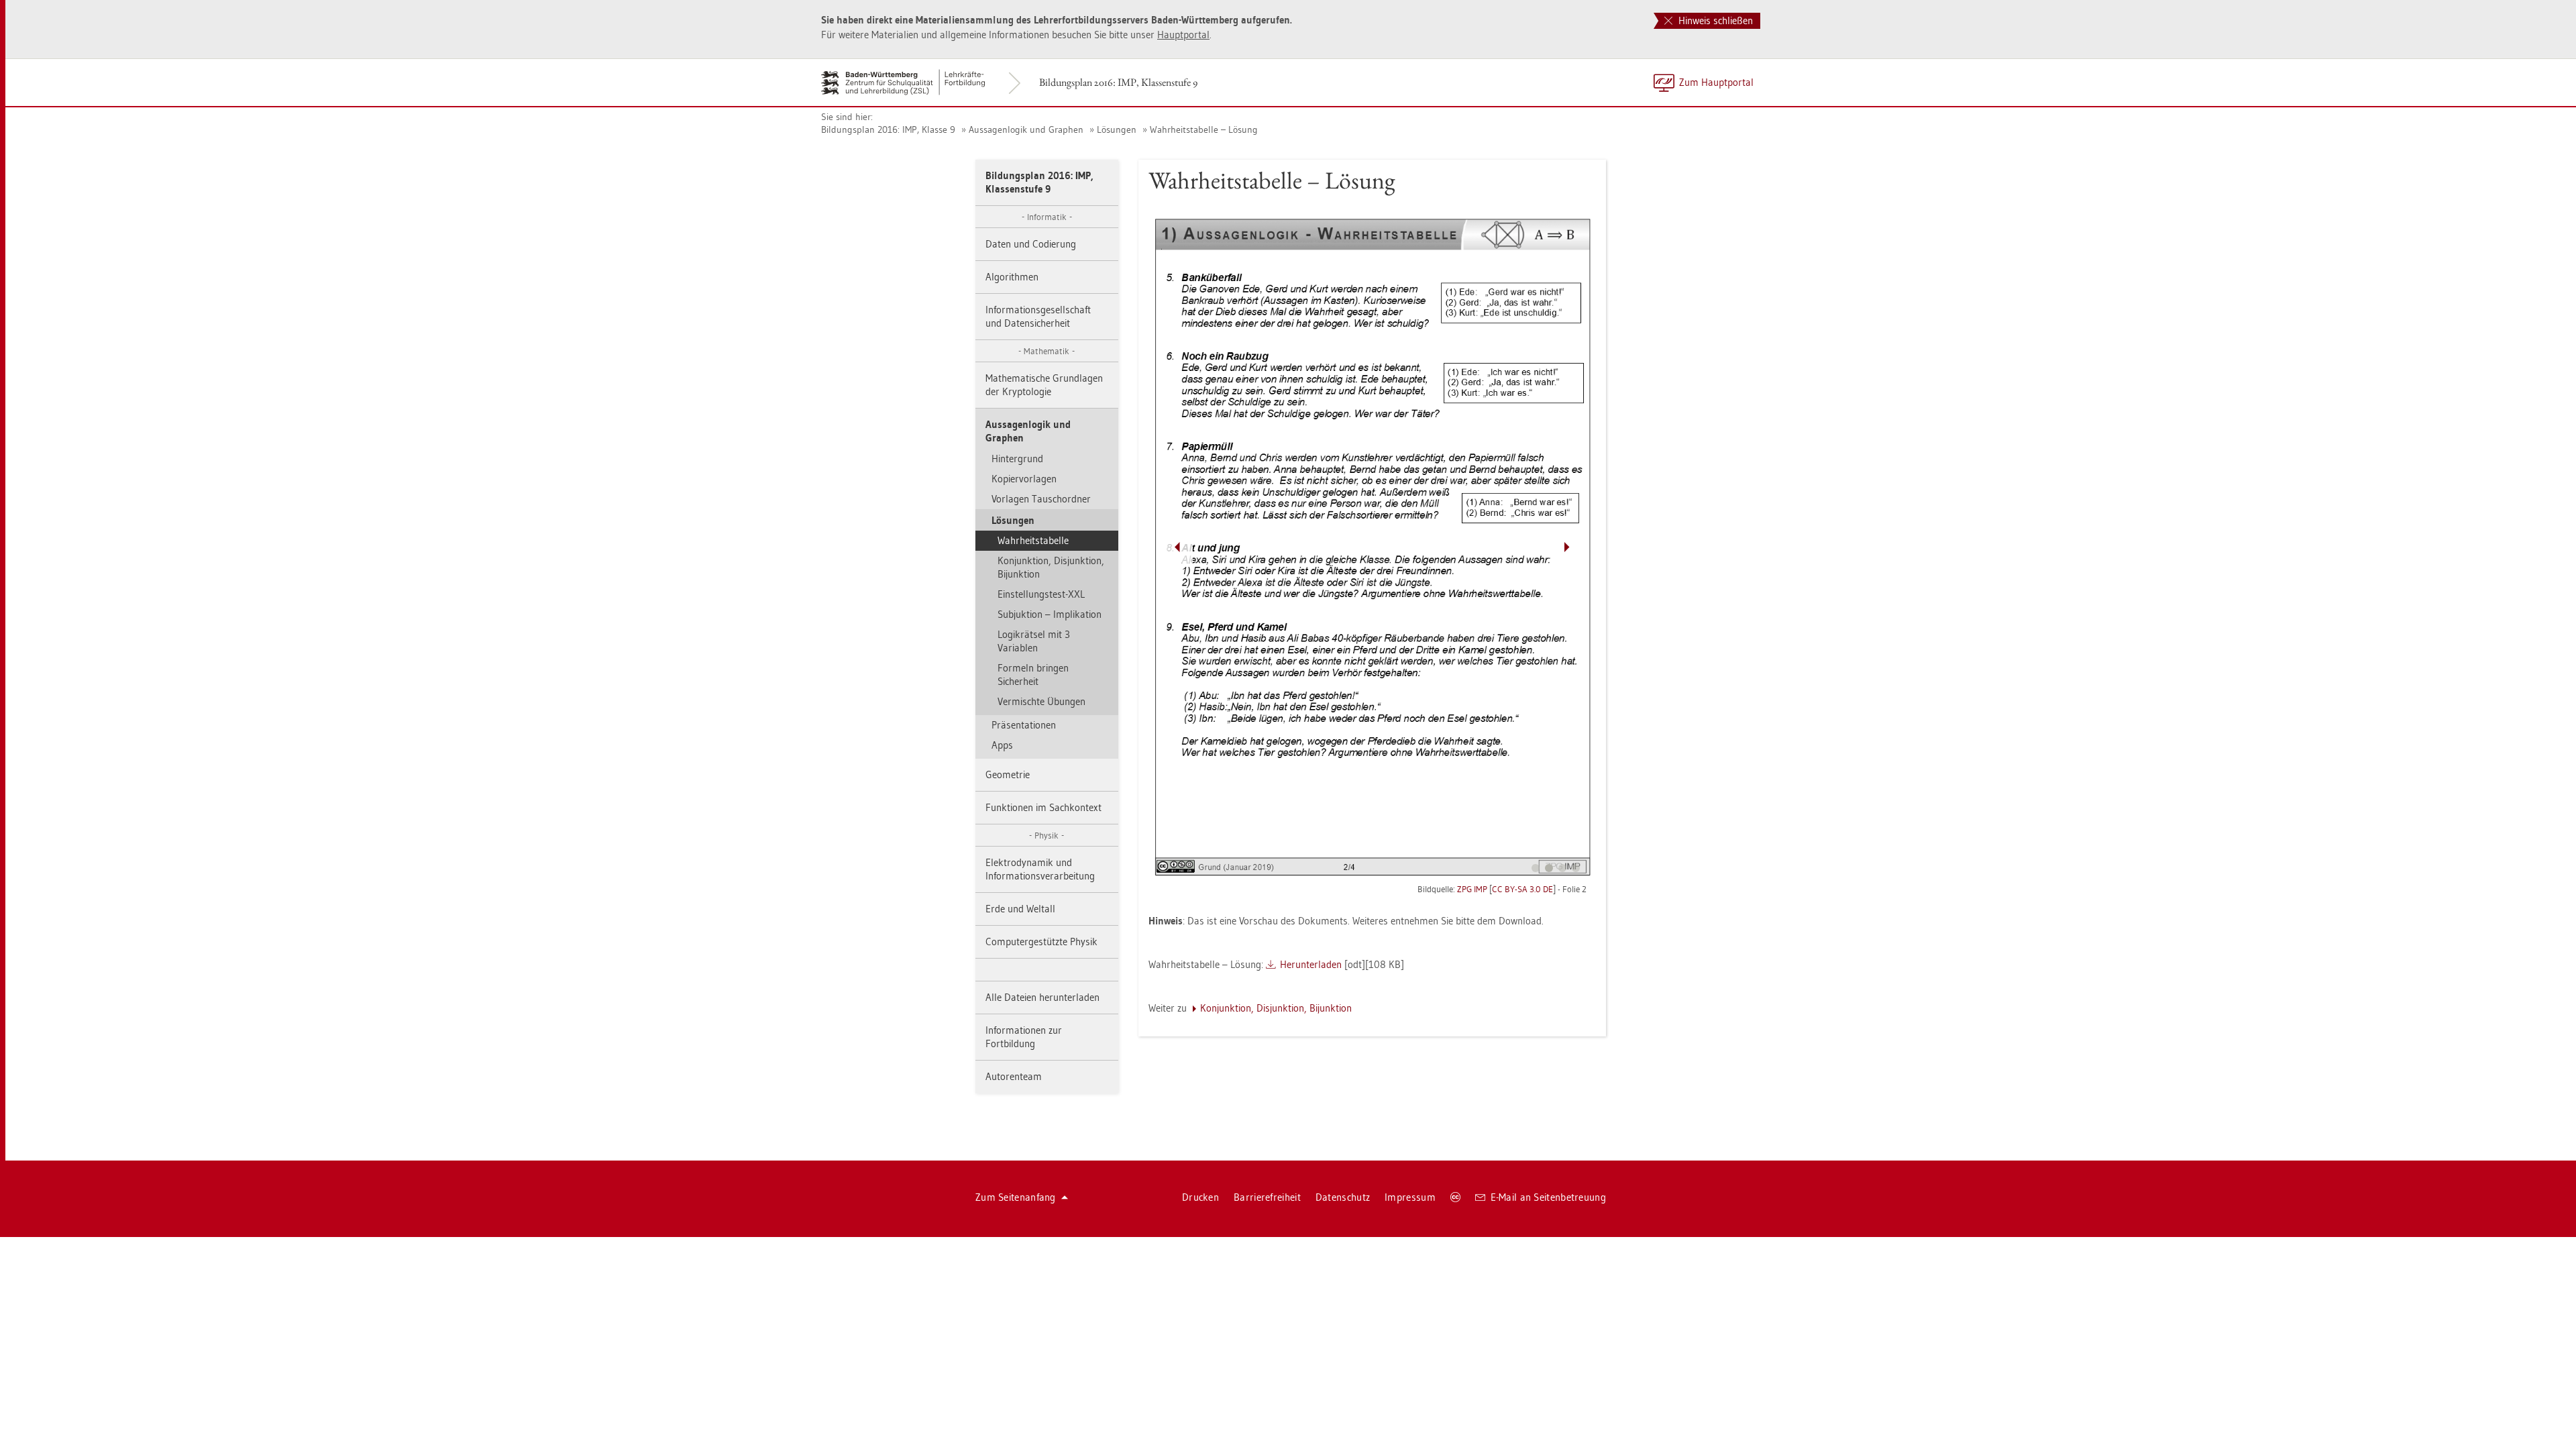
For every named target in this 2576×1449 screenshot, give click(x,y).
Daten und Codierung (1031, 244)
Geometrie (1008, 774)
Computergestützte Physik (1041, 942)
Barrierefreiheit (1267, 1197)
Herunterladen (1311, 964)
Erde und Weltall (1020, 909)
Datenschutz (1343, 1197)
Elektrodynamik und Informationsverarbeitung (1040, 869)
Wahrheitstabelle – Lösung (1204, 129)
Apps (1002, 745)
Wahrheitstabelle (1033, 540)
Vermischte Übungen (1041, 701)
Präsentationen (1024, 725)
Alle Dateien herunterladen (1042, 997)
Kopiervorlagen (1024, 479)
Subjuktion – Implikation (1050, 614)
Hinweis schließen (1714, 20)
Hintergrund (1017, 459)
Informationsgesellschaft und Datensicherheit (1038, 316)
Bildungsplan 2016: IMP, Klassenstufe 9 (1118, 82)
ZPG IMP (1472, 889)
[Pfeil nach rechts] (1567, 547)
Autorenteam (1014, 1076)
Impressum (1410, 1197)
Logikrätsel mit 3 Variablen (1034, 641)
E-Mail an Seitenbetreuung (1549, 1197)
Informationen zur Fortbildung (1024, 1037)
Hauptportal (1183, 35)
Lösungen (1117, 129)
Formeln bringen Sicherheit (1033, 675)
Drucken (1200, 1197)
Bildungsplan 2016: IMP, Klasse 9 (888, 129)
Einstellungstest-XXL (1041, 594)
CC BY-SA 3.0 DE (1522, 889)
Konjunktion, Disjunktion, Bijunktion (1051, 567)
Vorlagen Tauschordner (1041, 499)
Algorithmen (1012, 277)
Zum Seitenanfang (1016, 1197)
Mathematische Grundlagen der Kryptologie (1044, 385)
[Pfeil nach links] (1177, 547)
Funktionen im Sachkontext (1043, 807)
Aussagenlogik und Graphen (1026, 129)
